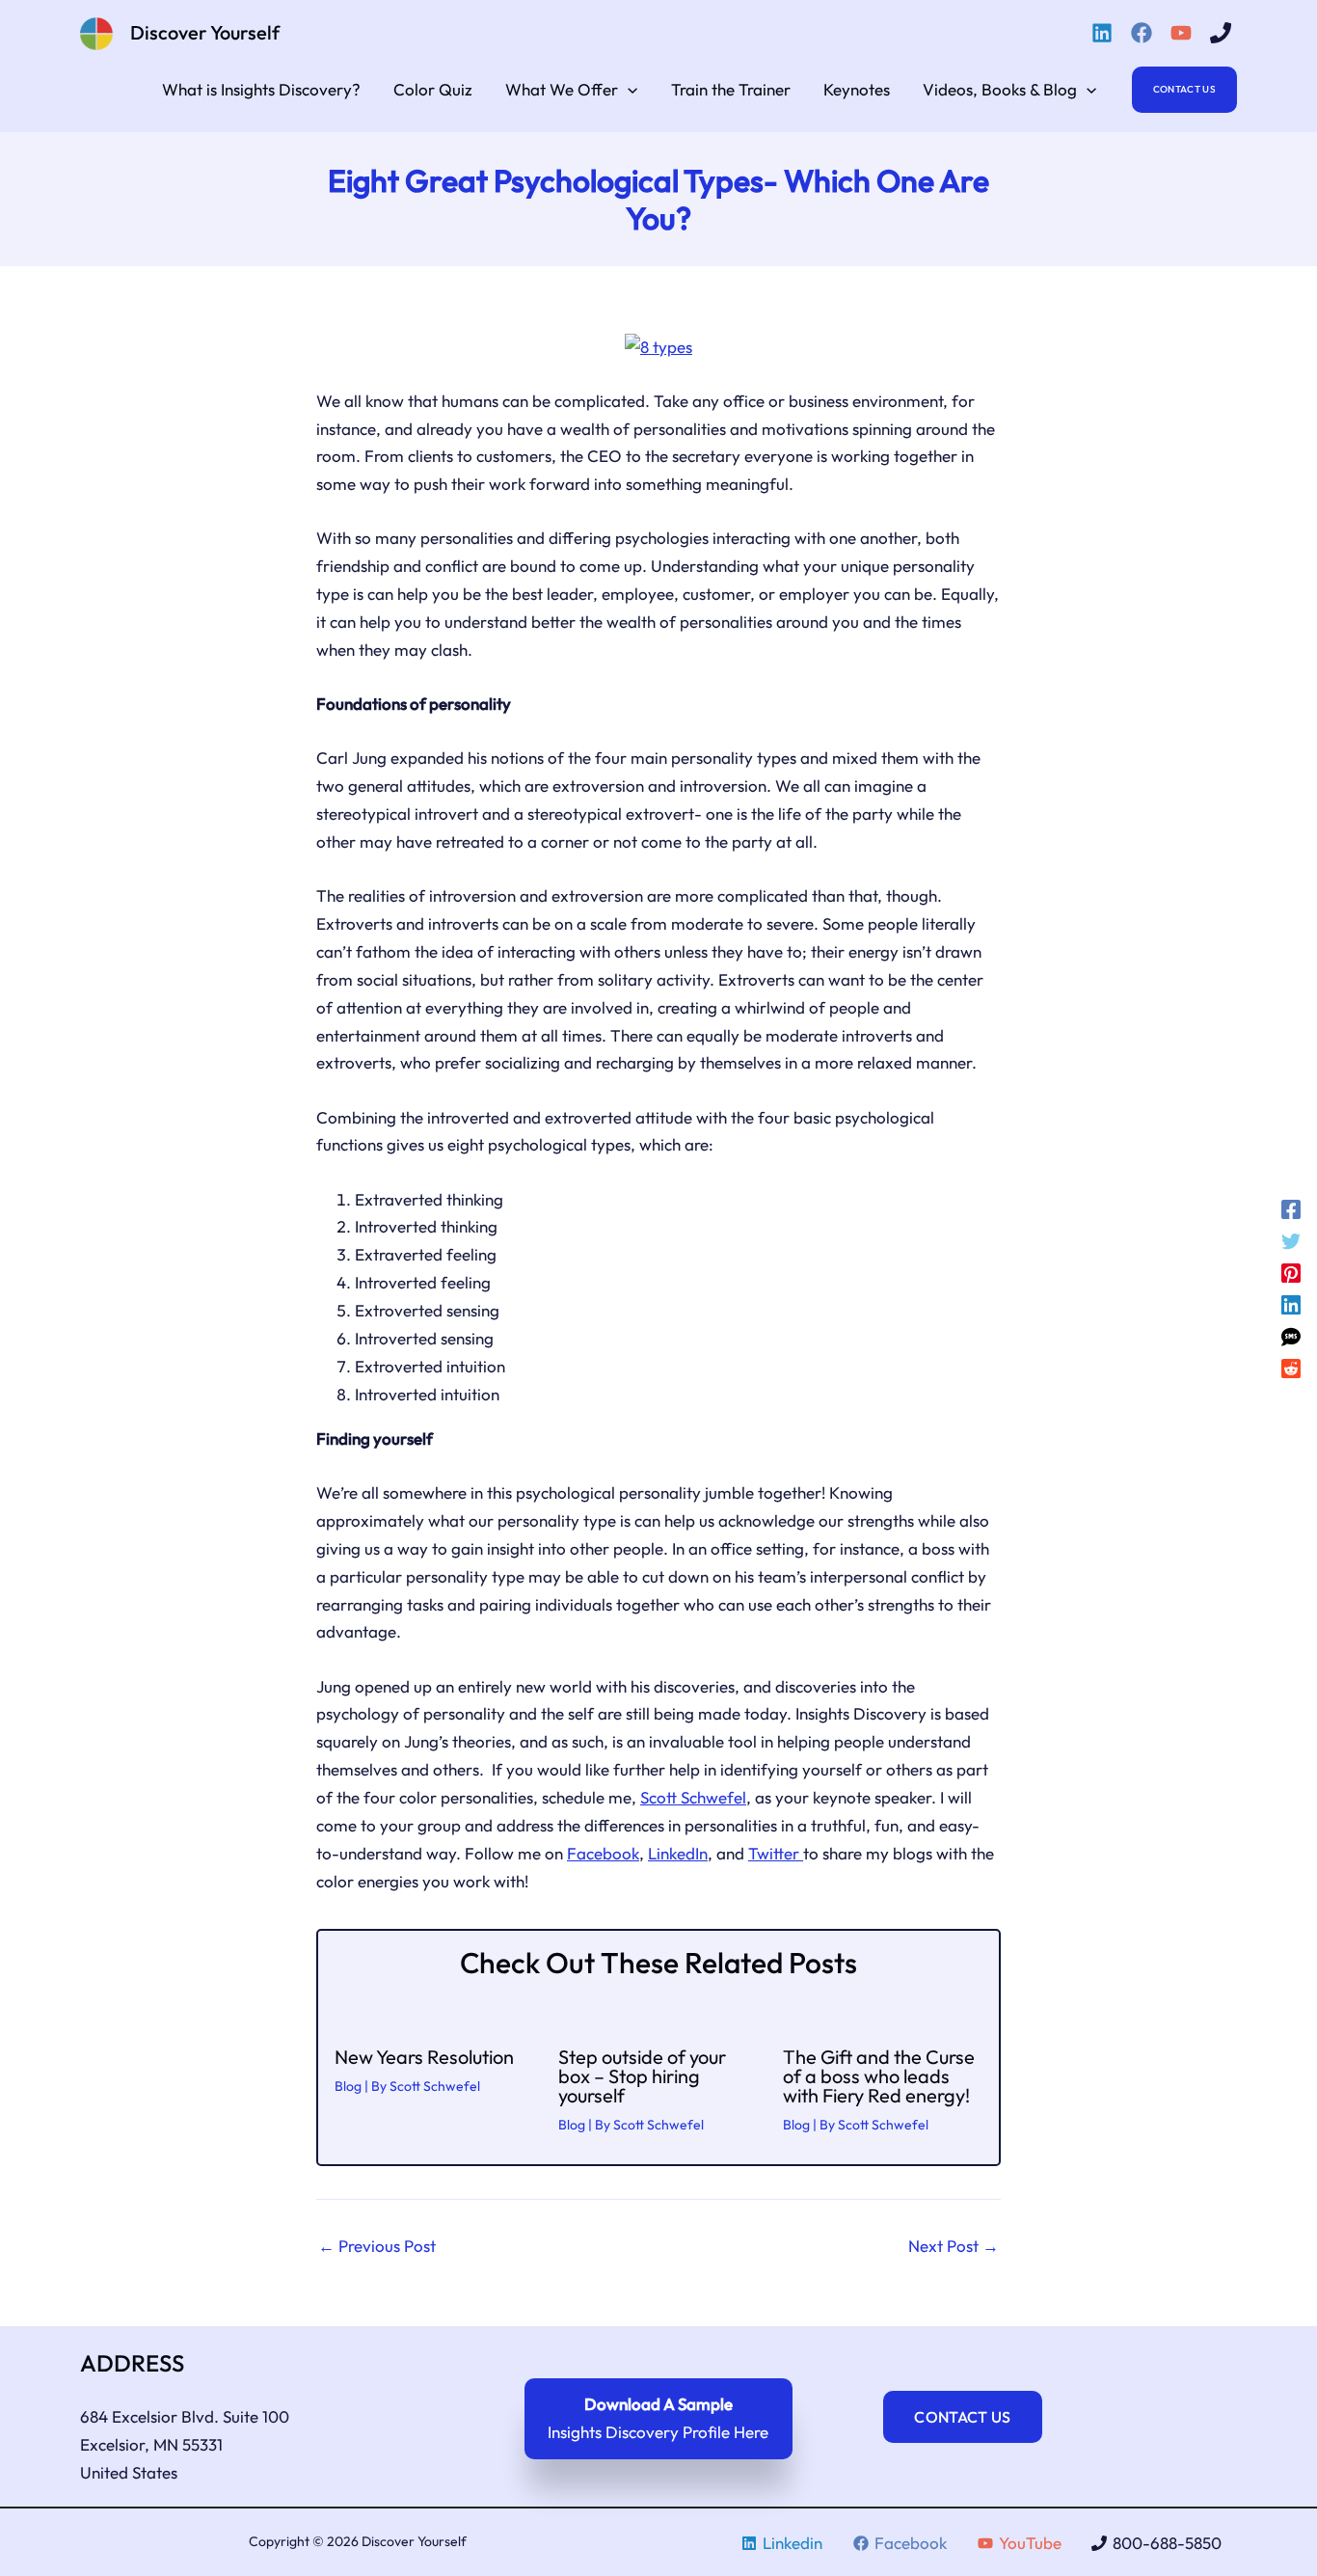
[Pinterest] (1291, 1273)
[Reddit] (1291, 1367)
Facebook (603, 1853)
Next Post (954, 2246)
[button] (628, 90)
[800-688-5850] (1223, 33)
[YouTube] (1184, 33)
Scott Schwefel (693, 1797)
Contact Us (962, 2417)
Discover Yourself (205, 32)
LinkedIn (678, 1853)
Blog (348, 2086)
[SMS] (1291, 1335)
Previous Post (377, 2246)
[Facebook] (1144, 33)
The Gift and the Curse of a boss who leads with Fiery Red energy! (879, 2076)
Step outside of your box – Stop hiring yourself (642, 2076)
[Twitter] (1291, 1241)
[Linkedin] (1105, 33)
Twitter (776, 1853)
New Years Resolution (424, 2057)
